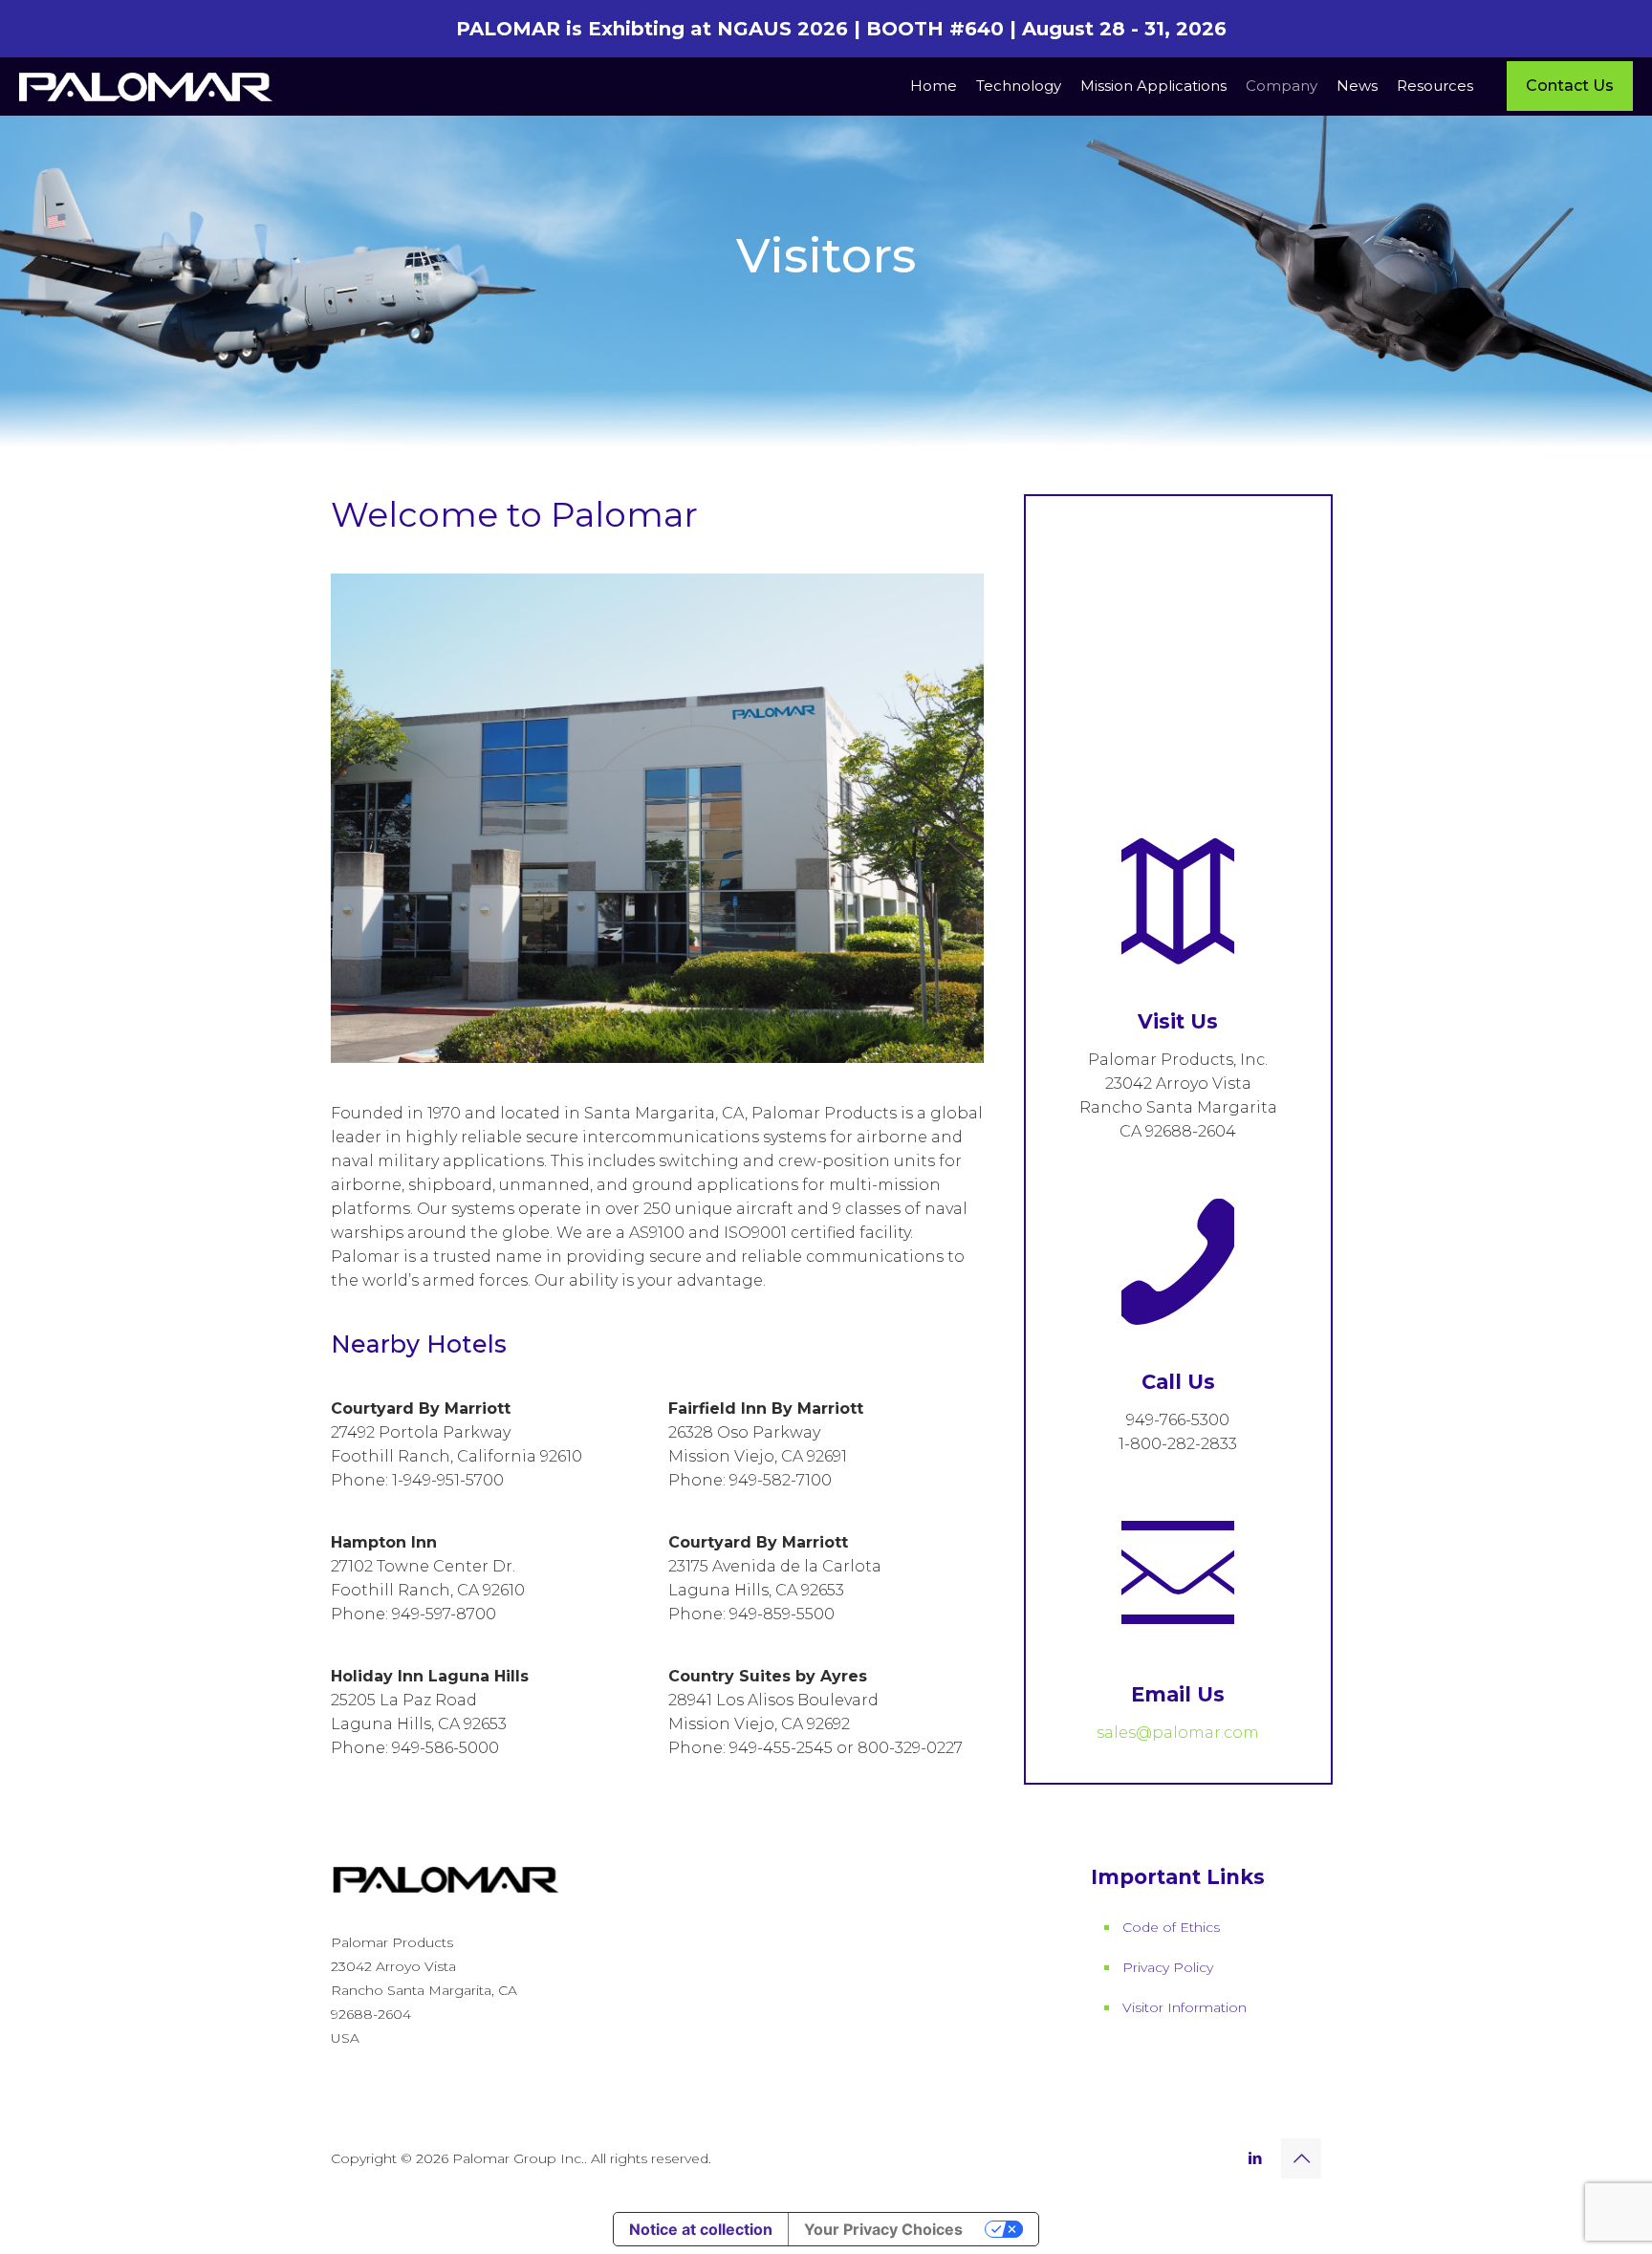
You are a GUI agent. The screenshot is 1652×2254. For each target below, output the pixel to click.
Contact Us (1570, 86)
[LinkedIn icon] (1255, 2158)
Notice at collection (701, 2229)
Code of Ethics (1171, 1927)
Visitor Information (1185, 2007)
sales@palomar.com (1178, 1733)
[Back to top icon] (1301, 2158)
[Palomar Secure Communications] (146, 86)
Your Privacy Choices (883, 2229)
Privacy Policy (1168, 1967)
